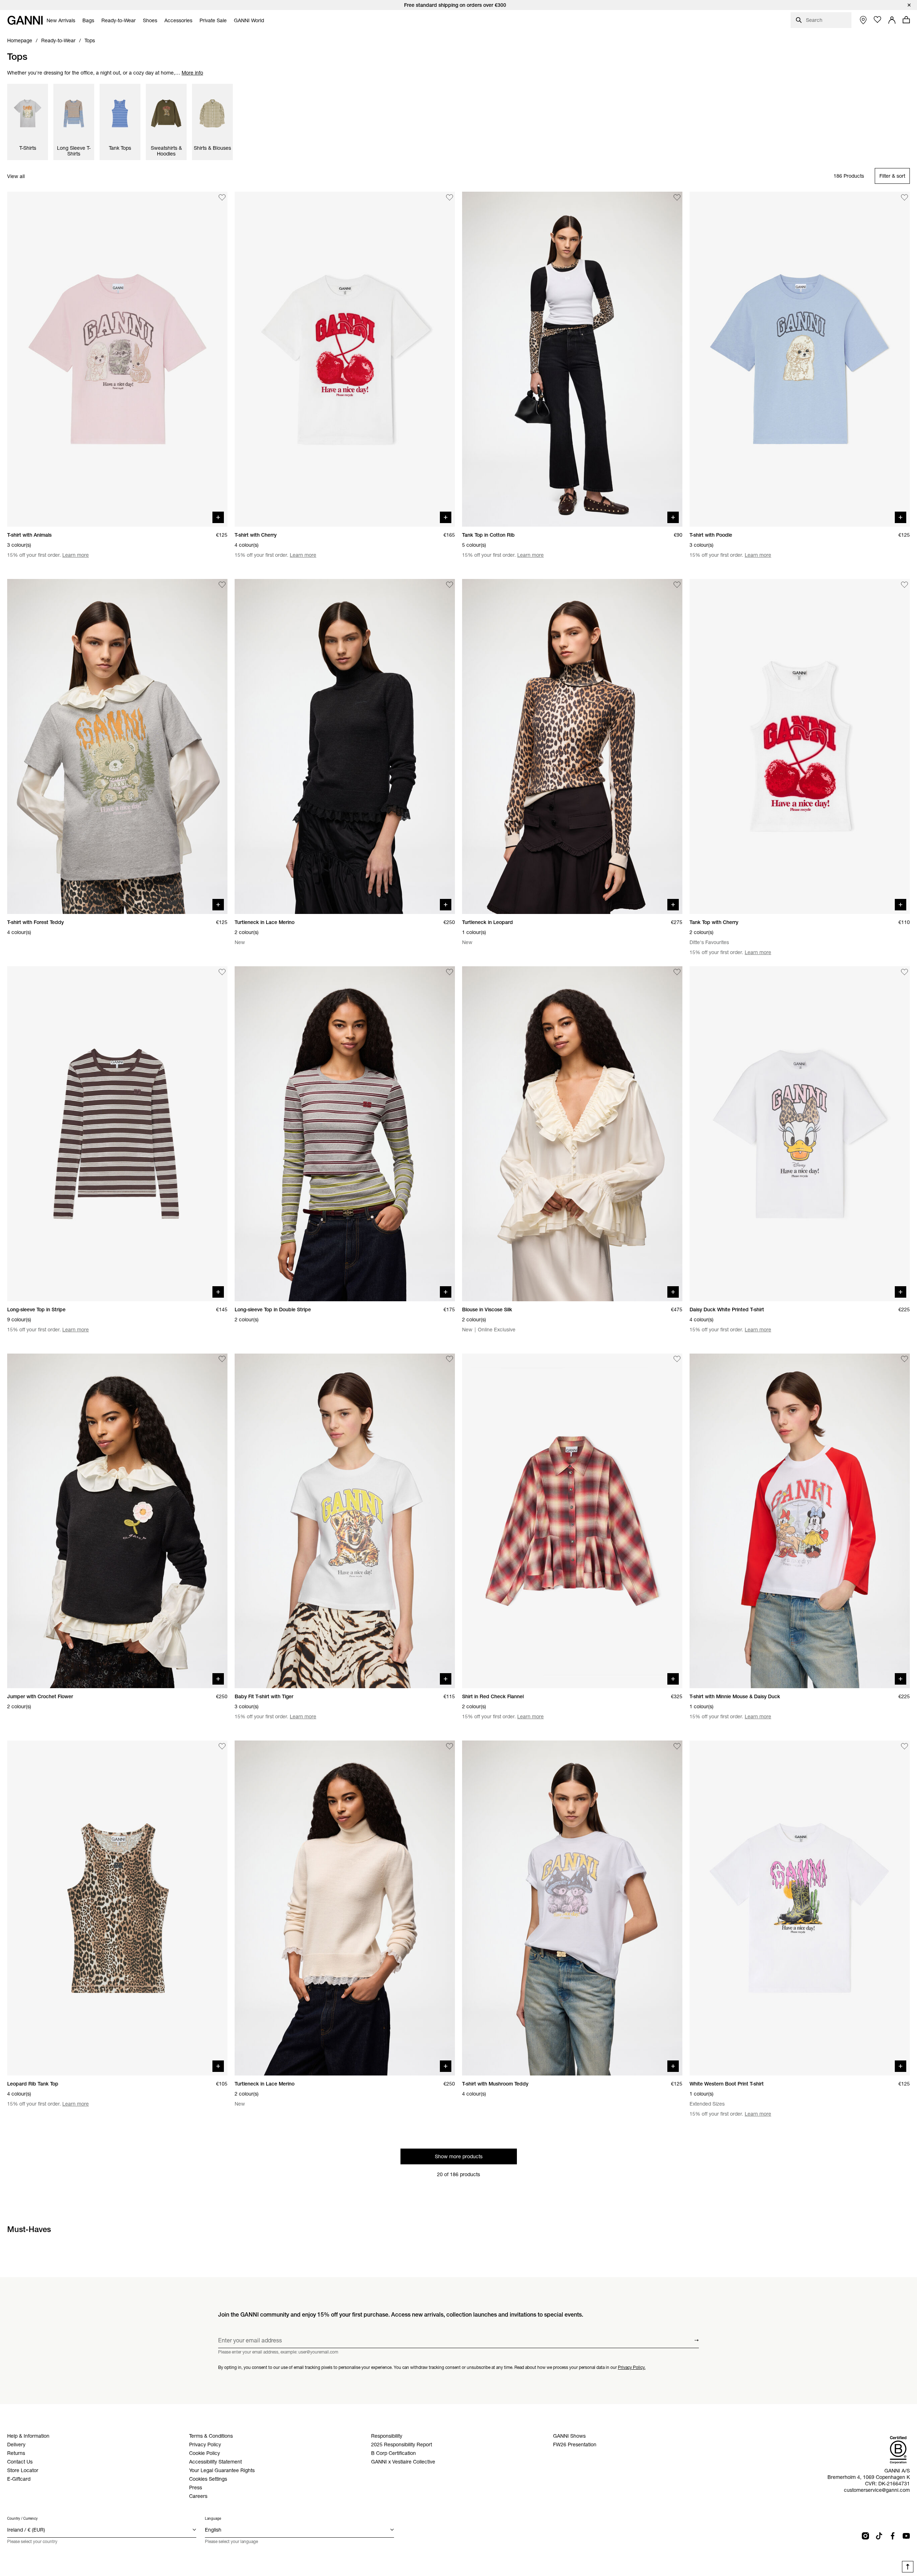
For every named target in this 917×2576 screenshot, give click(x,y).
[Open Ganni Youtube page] (906, 2536)
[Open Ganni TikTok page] (879, 2536)
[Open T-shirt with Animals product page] (117, 359)
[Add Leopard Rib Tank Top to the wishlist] (222, 1746)
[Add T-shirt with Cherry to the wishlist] (450, 197)
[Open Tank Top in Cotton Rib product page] (572, 359)
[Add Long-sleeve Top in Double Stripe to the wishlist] (450, 972)
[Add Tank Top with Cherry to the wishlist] (904, 585)
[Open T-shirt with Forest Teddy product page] (117, 746)
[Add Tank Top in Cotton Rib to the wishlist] (677, 197)
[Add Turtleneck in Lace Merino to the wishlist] (450, 585)
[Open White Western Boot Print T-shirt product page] (800, 1908)
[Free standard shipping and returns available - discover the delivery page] (458, 5)
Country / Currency (22, 2518)
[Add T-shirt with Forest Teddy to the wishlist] (222, 585)
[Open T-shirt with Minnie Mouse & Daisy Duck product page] (800, 1521)
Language (213, 2518)
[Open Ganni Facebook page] (893, 2536)
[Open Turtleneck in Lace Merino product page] (345, 746)
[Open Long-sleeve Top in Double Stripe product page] (345, 1134)
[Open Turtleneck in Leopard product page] (572, 746)
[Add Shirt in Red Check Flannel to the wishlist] (677, 1359)
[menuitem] (61, 20)
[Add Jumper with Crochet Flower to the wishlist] (222, 1359)
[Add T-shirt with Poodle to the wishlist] (904, 197)
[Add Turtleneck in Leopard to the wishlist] (677, 585)
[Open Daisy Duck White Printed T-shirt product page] (800, 1134)
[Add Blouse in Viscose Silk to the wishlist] (677, 972)
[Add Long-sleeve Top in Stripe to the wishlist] (222, 972)
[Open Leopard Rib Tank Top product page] (117, 1908)
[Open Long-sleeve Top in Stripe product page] (117, 1134)
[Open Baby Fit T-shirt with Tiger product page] (345, 1521)
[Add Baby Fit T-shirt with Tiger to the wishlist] (450, 1359)
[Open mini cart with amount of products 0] (906, 20)
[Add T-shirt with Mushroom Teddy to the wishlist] (677, 1746)
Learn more (76, 555)
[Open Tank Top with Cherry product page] (800, 746)
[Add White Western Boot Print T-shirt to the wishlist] (904, 1746)
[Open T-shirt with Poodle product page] (800, 359)
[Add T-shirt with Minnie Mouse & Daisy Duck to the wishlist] (904, 1359)
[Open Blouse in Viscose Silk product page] (572, 1134)
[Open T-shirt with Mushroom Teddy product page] (572, 1908)
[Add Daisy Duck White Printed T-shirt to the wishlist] (904, 972)
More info (192, 73)
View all (16, 176)
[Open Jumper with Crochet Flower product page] (117, 1521)
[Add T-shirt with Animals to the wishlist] (222, 197)
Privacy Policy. (632, 2367)
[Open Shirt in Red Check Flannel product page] (572, 1521)
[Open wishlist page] (878, 20)
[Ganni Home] (25, 20)
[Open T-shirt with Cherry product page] (345, 359)
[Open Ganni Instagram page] (865, 2536)
